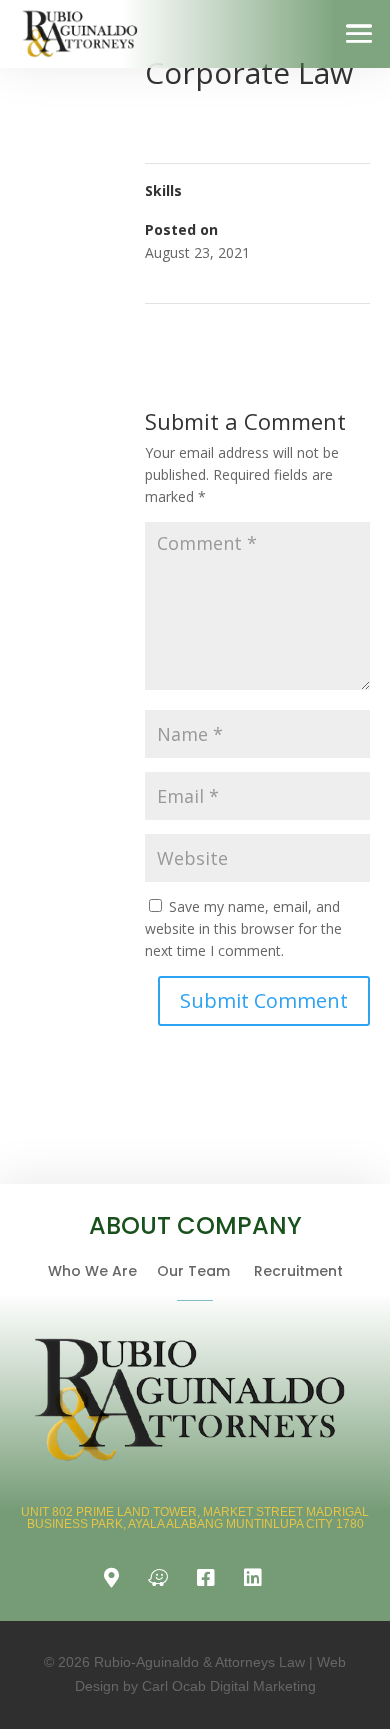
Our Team (205, 1271)
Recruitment (298, 1271)
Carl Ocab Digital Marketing (229, 1686)
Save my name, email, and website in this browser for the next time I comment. (243, 928)
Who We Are (102, 1271)
